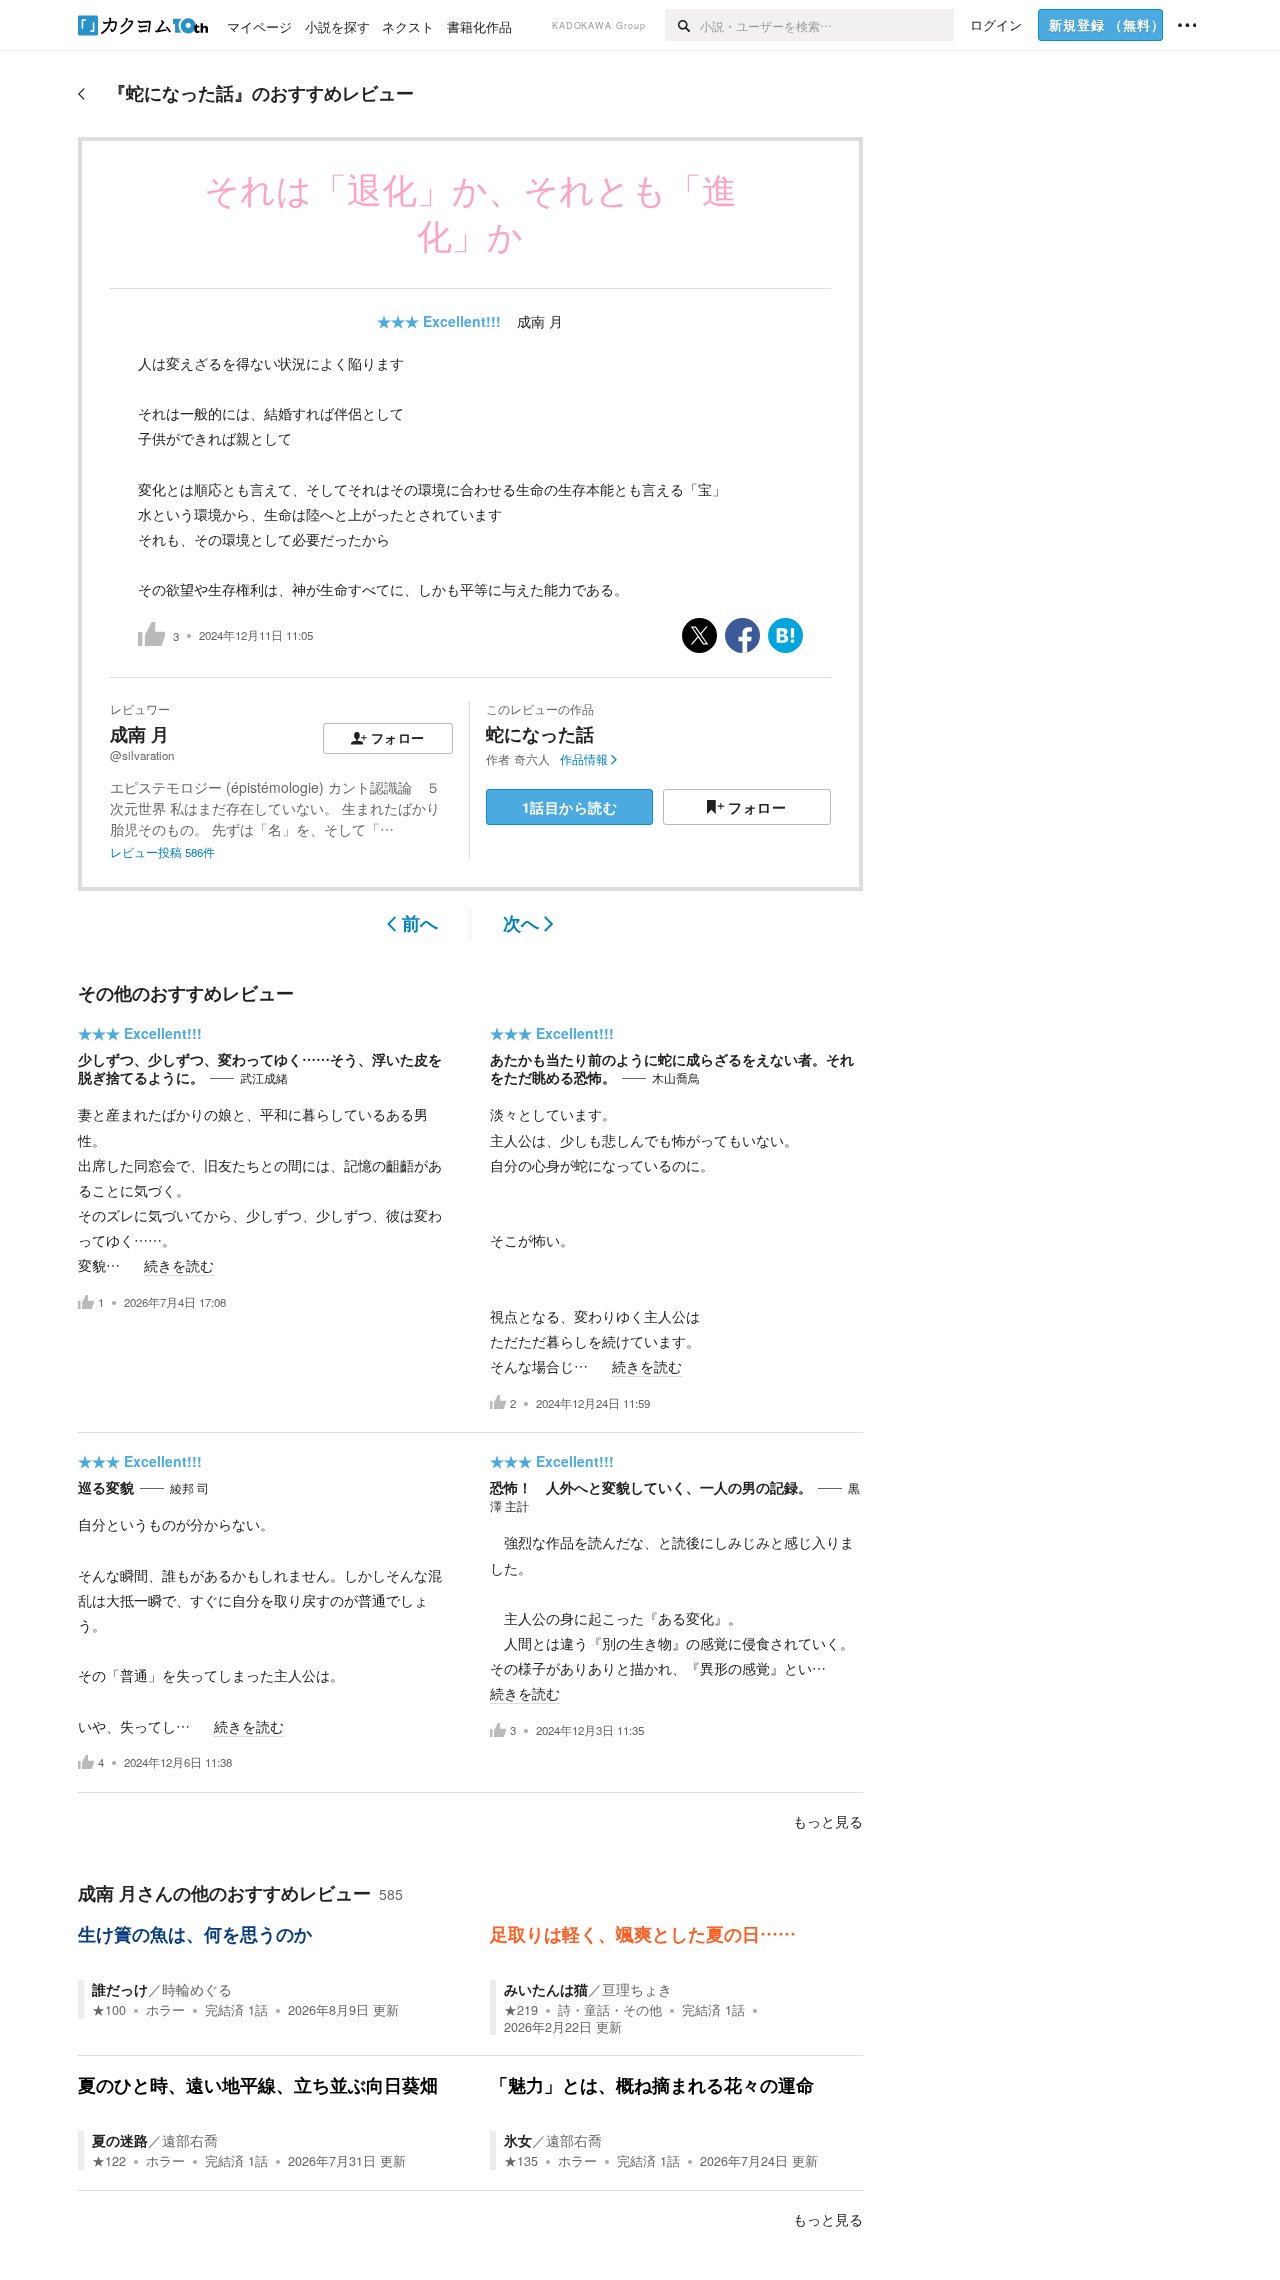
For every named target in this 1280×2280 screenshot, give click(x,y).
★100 (109, 2010)
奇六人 (532, 759)
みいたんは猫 (546, 1989)
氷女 (518, 2140)
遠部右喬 (190, 2140)
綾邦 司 (189, 1488)
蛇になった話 (540, 734)
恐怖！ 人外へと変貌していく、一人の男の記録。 (651, 1487)
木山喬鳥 (676, 1078)
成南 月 (540, 321)
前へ (420, 923)
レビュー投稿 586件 (162, 852)
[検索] (682, 25)
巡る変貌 (106, 1487)
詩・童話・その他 (610, 2010)
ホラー (165, 2010)
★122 (109, 2161)
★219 (521, 2010)
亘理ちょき (637, 1989)
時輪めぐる (197, 1989)
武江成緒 (264, 1078)
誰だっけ (120, 1989)
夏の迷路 (120, 2140)
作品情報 (584, 759)
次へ (521, 923)
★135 (521, 2161)
